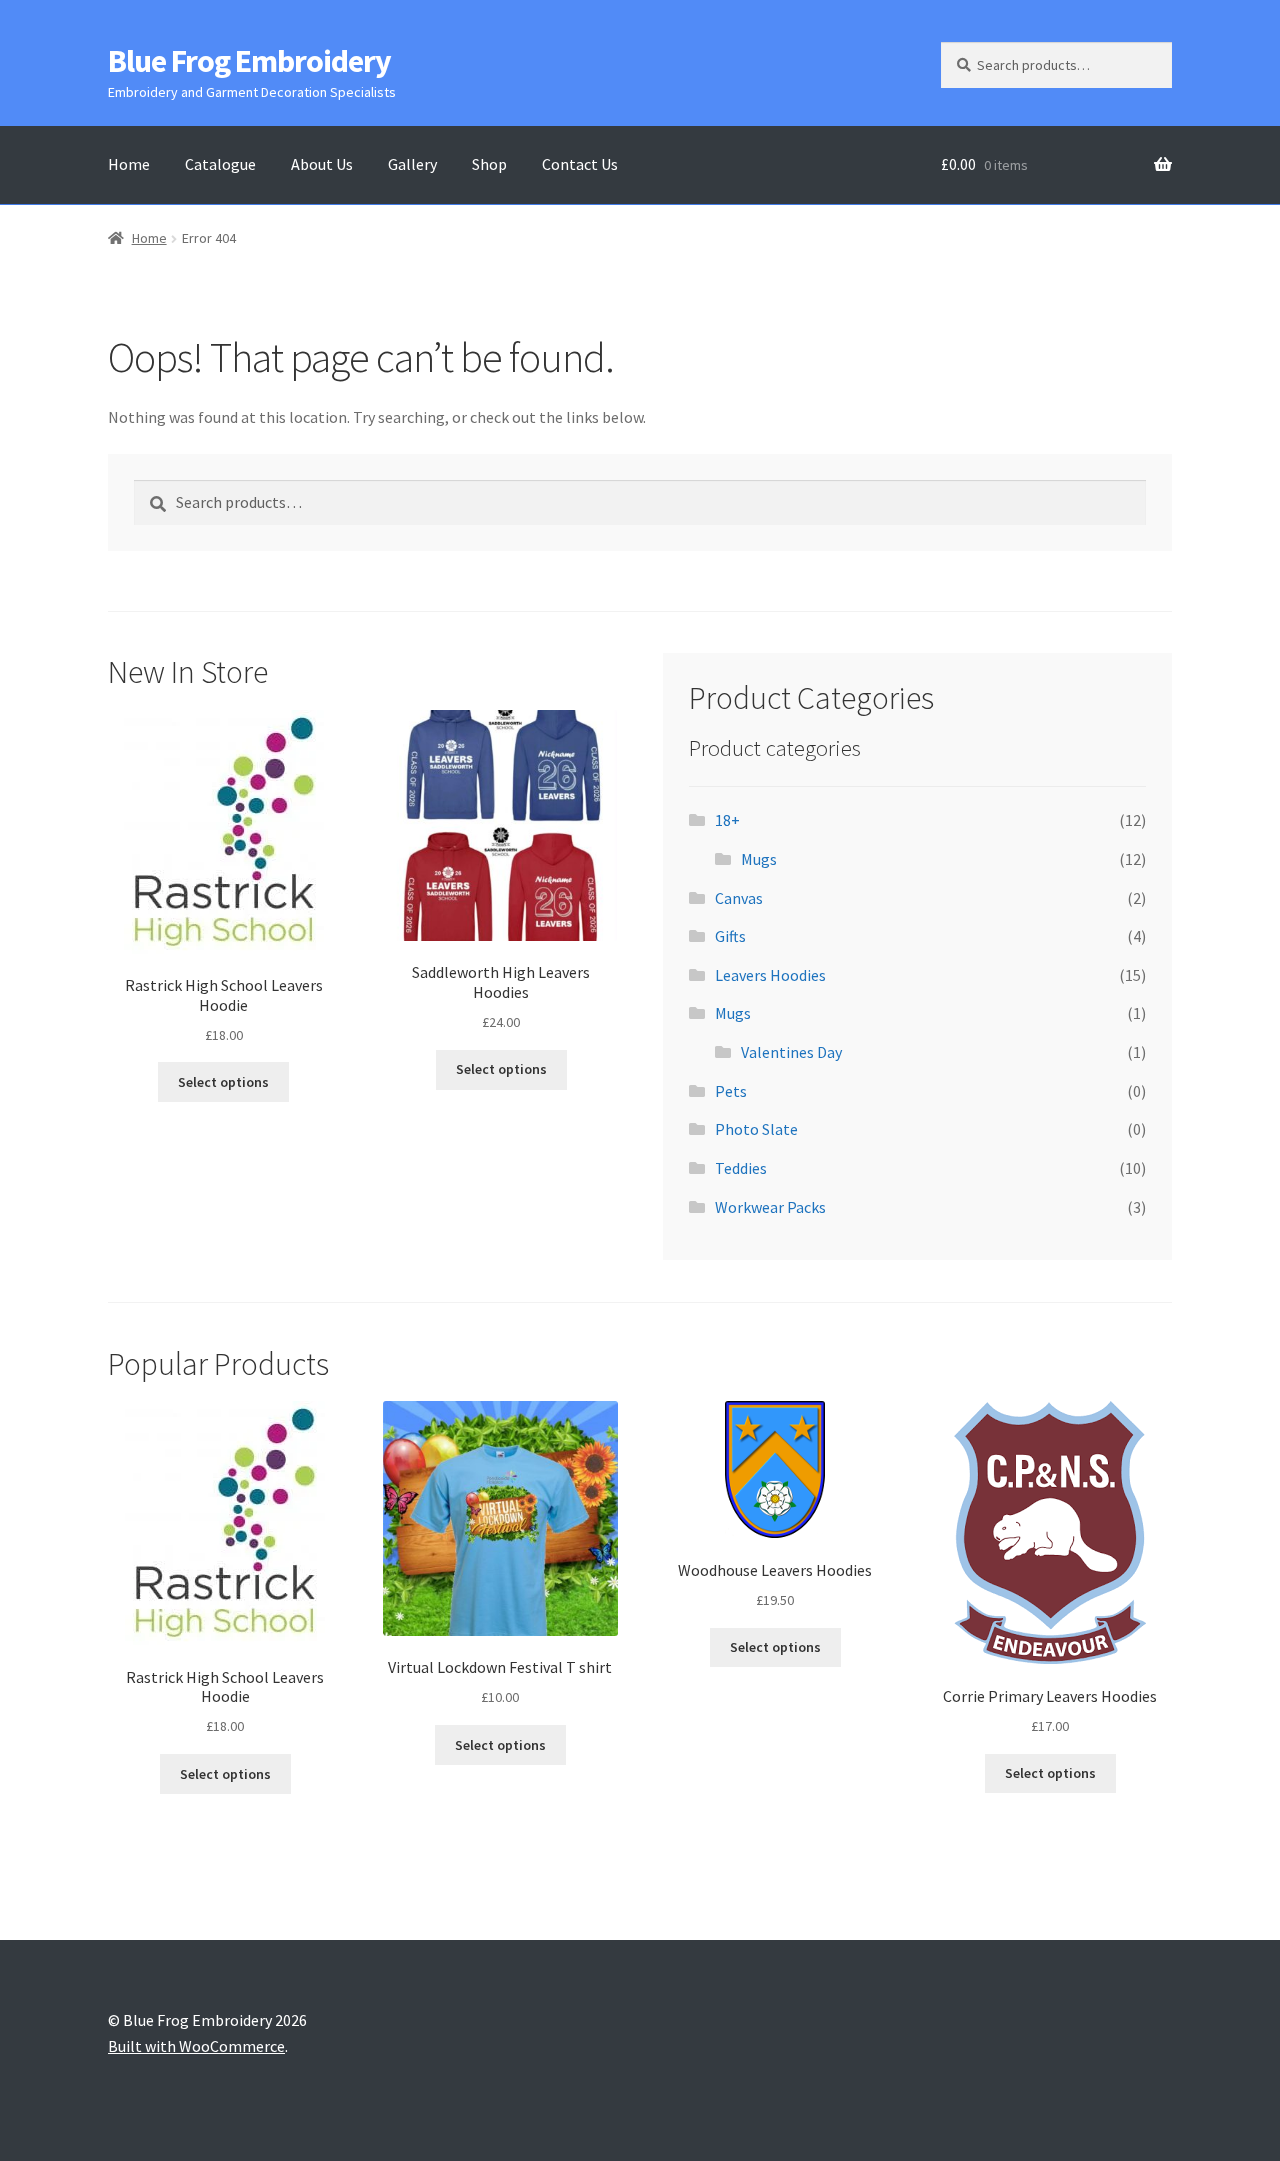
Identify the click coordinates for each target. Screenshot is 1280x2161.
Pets (731, 1091)
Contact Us (580, 164)
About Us (322, 164)
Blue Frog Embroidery (249, 61)
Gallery (412, 164)
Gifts (730, 936)
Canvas (739, 898)
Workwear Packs (770, 1207)
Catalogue (220, 164)
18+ (727, 820)
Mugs (759, 859)
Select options (223, 1082)
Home (129, 164)
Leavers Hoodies (770, 975)
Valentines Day (791, 1052)
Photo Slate (756, 1129)
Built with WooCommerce (196, 2046)
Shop (489, 164)
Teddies (741, 1168)
